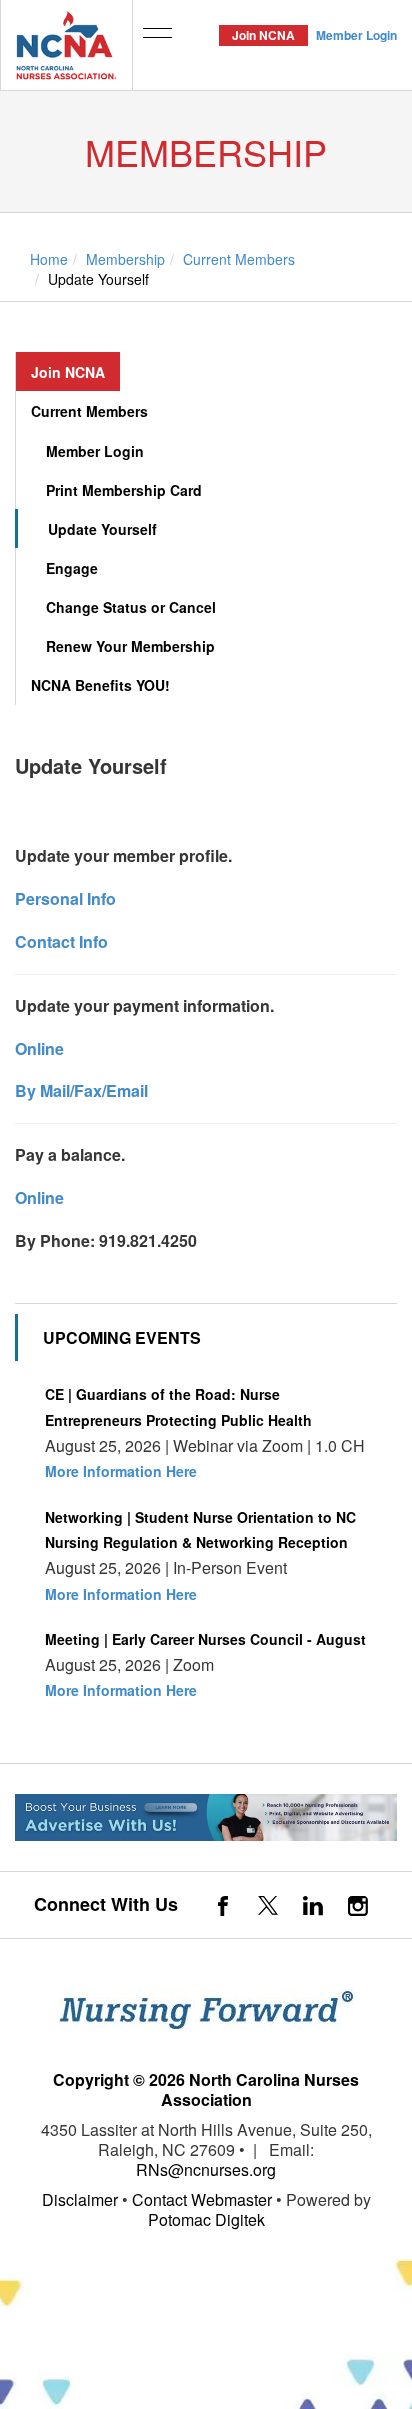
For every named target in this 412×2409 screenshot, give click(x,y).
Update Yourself (102, 529)
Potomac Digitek (206, 2219)
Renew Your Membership (130, 646)
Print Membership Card (124, 490)
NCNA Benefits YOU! (100, 685)
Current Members (89, 411)
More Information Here (121, 1471)
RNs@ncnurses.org (206, 2169)
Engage (72, 568)
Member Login (356, 35)
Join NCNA (263, 35)
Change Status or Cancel (131, 607)
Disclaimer (80, 2199)
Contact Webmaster (202, 2199)
